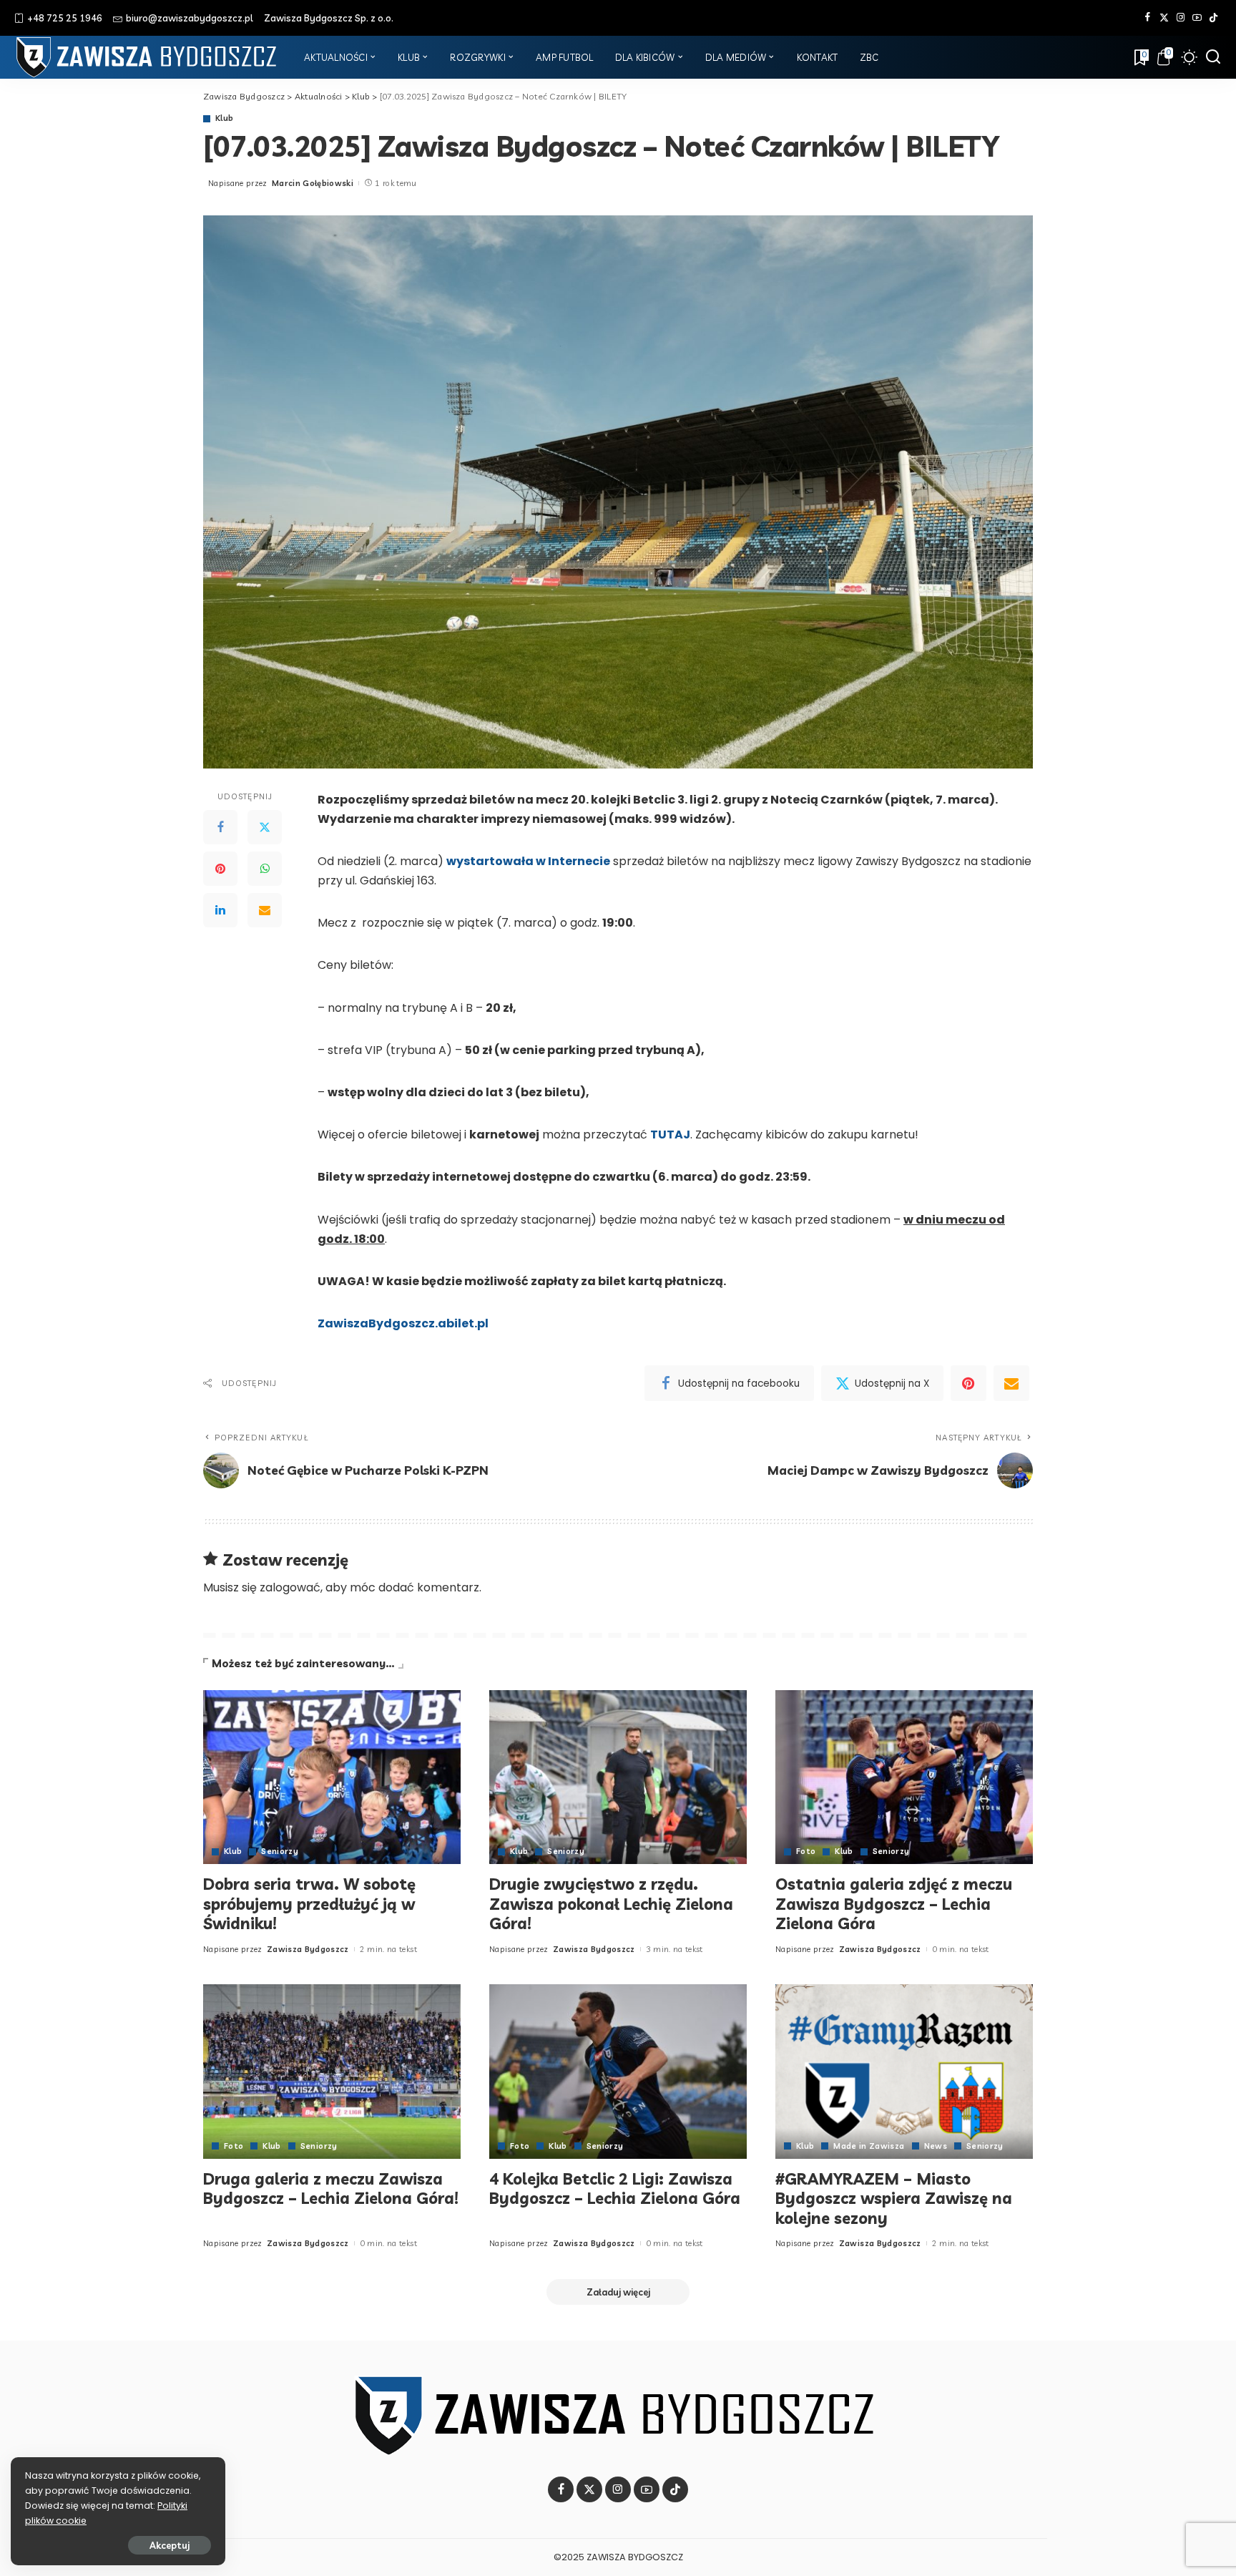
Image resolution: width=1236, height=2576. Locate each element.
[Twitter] (1164, 18)
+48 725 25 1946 (65, 18)
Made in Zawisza (869, 2146)
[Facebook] (1148, 18)
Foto (806, 1851)
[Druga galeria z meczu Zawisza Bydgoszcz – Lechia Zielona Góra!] (332, 2071)
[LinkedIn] (220, 910)
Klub (224, 118)
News (936, 2146)
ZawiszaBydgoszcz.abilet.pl (403, 1323)
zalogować (290, 1587)
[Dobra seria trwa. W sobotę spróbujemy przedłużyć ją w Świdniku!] (332, 1777)
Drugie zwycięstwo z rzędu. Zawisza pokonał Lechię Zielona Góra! (611, 1904)
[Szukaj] (1213, 57)
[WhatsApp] (265, 869)
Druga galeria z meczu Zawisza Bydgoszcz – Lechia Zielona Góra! (331, 2189)
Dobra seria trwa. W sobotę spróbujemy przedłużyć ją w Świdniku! (309, 1904)
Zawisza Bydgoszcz (308, 1949)
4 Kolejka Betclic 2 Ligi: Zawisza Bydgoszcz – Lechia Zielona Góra (615, 2189)
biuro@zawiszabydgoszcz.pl (190, 18)
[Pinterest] (220, 869)
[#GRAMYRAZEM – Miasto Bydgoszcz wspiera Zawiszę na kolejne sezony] (904, 2071)
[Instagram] (1181, 18)
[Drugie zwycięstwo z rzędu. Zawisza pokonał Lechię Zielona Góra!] (618, 1777)
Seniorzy (280, 1851)
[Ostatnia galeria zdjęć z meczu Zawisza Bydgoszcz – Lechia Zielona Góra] (904, 1777)
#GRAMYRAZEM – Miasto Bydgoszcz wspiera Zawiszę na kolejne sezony (894, 2199)
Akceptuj (170, 2545)
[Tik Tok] (1213, 18)
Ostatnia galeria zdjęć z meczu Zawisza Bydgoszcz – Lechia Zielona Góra (894, 1904)
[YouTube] (1197, 18)
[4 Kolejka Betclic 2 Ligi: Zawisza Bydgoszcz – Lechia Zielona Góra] (618, 2071)
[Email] (265, 910)
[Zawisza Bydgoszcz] (148, 57)
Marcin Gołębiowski (313, 183)
